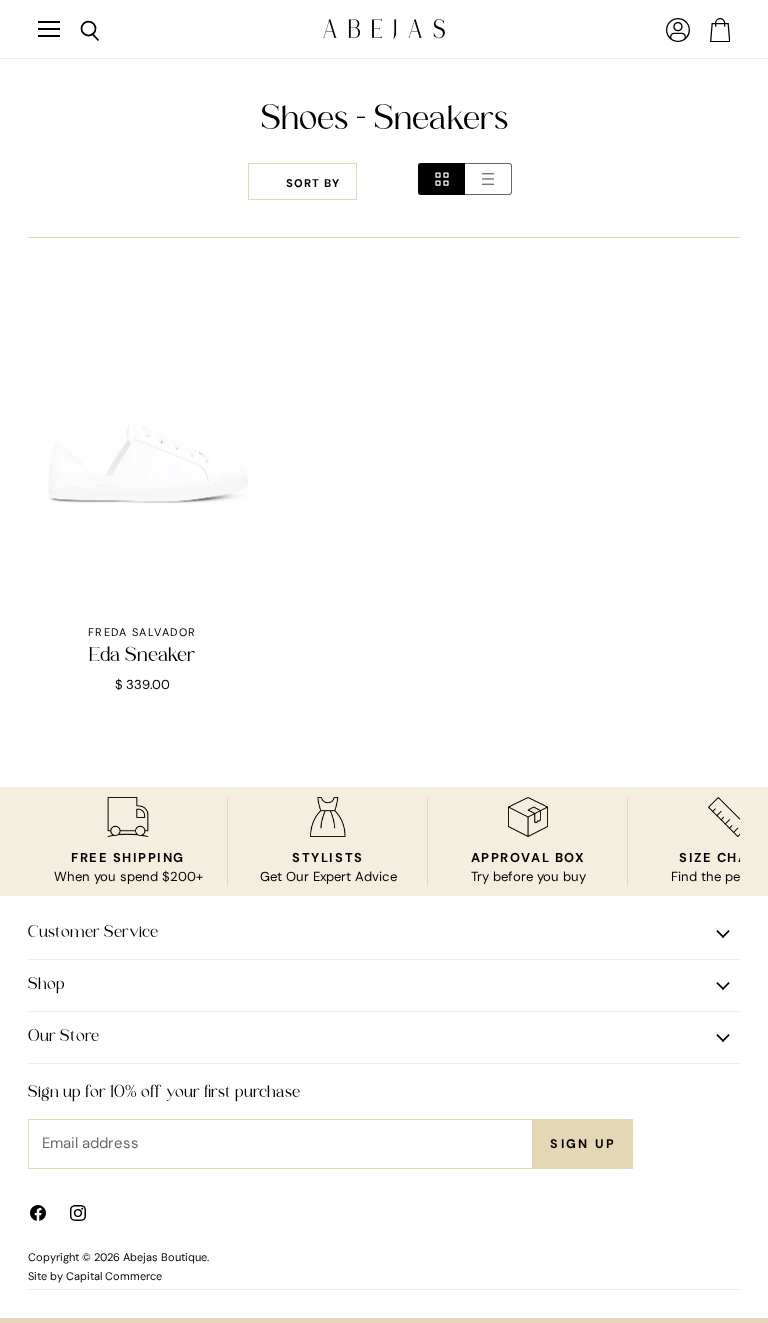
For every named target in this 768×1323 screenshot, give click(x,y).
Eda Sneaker (142, 656)
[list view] (488, 179)
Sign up (583, 1144)
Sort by (313, 183)
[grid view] (441, 179)
